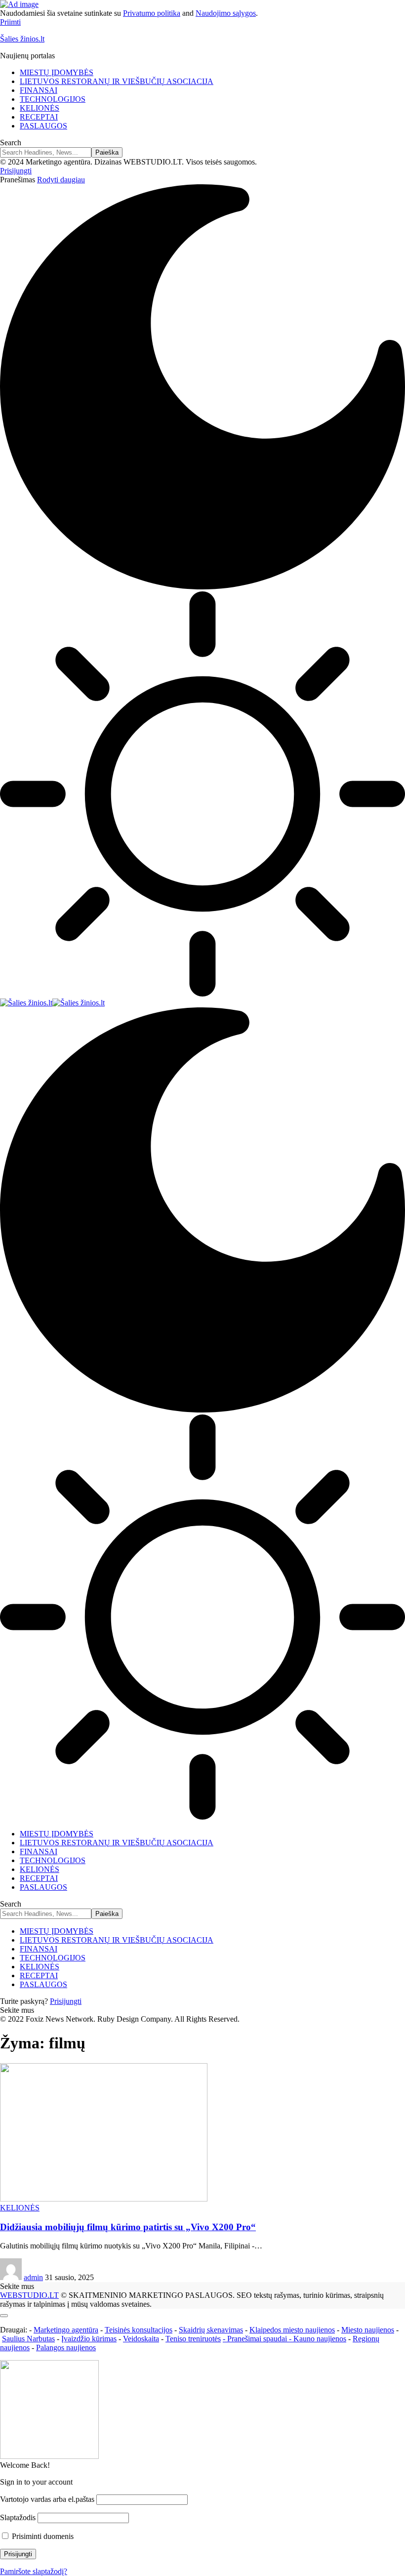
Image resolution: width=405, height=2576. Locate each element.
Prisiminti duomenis (42, 2536)
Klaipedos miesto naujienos (292, 2330)
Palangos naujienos (66, 2347)
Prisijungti (66, 2001)
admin (33, 2277)
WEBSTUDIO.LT (29, 2295)
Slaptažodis (18, 2517)
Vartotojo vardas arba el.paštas (47, 2499)
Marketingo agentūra (66, 2330)
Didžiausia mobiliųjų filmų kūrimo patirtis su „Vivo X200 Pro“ (128, 2227)
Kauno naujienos (320, 2339)
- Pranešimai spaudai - (258, 2339)
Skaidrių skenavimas (211, 2330)
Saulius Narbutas (28, 2339)
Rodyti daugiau (61, 180)
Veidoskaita (141, 2339)
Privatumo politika (152, 13)
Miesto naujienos (368, 2330)
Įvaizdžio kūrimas (89, 2339)
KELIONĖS (20, 2208)
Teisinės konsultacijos (139, 2330)
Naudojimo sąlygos (226, 13)
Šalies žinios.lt (22, 39)
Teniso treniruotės (193, 2339)
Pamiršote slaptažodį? (34, 2571)
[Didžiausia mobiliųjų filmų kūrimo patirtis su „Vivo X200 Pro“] (104, 2199)
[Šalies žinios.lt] (52, 1003)
